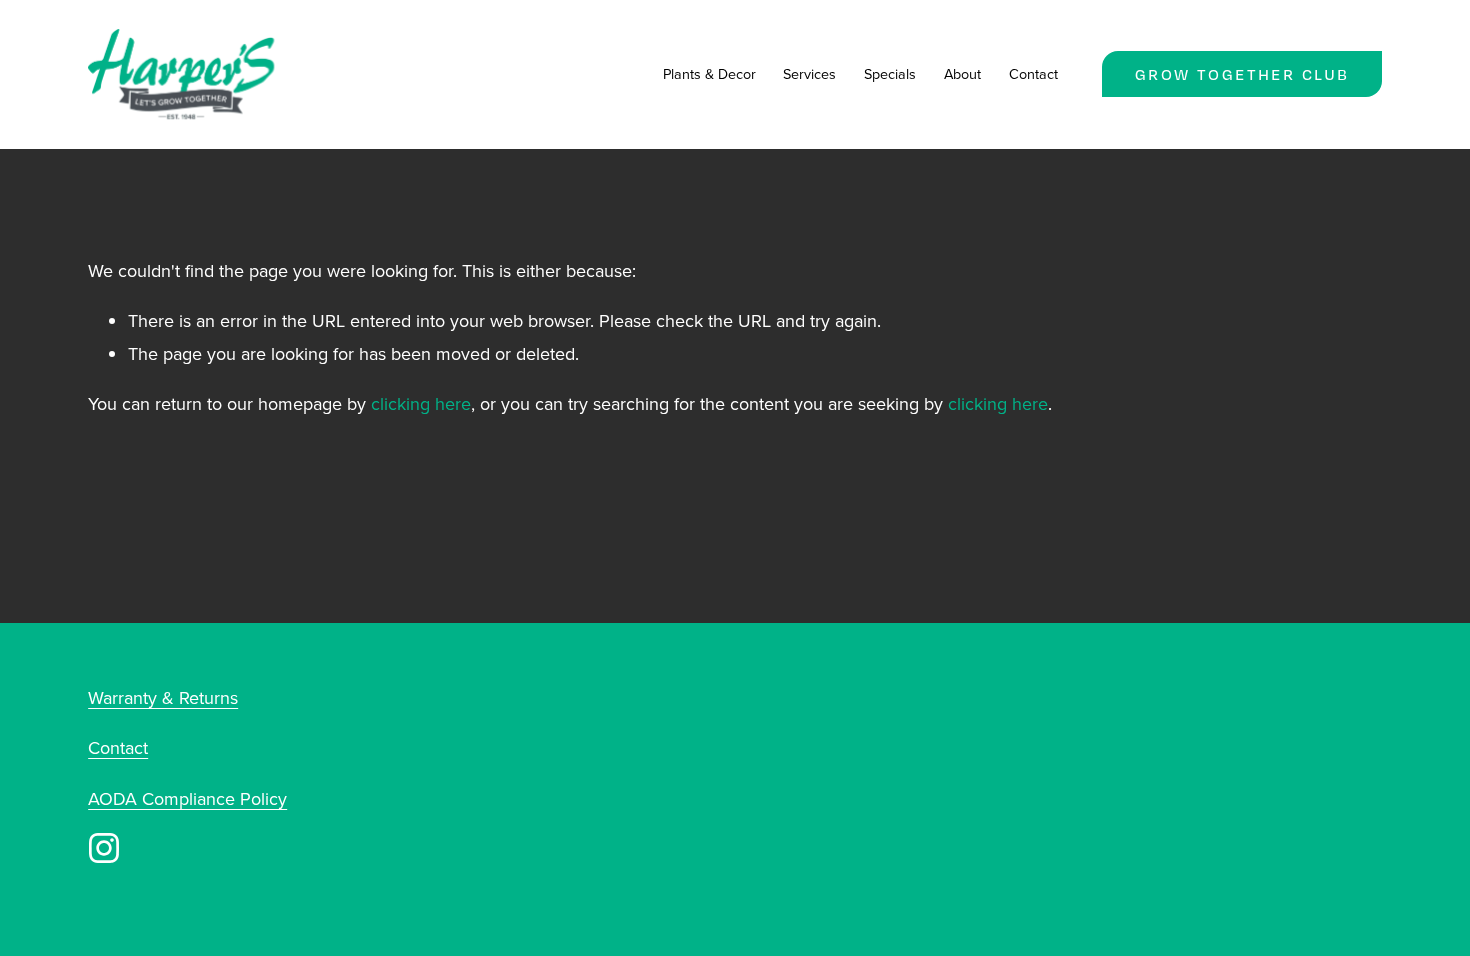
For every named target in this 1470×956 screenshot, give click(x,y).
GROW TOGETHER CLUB (1242, 74)
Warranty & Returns (163, 697)
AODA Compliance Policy (187, 798)
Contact (1033, 73)
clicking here (421, 403)
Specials (890, 73)
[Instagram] (104, 848)
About (962, 73)
